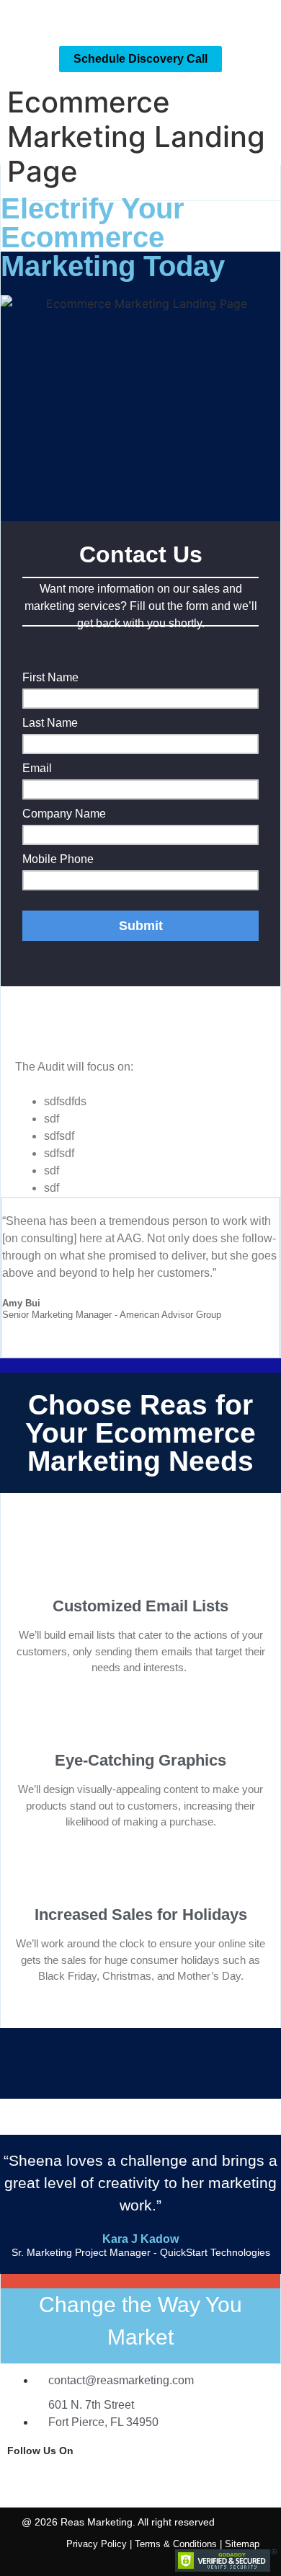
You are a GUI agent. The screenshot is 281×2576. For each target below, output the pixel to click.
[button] (264, 20)
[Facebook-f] (25, 2478)
